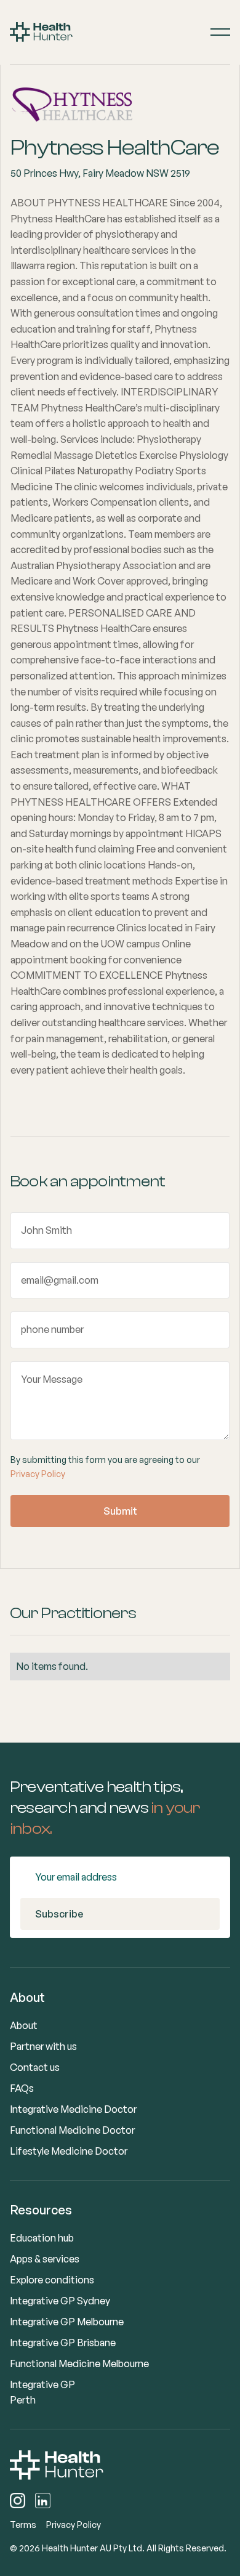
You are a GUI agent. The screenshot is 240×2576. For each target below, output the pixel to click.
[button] (220, 32)
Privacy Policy (38, 1474)
